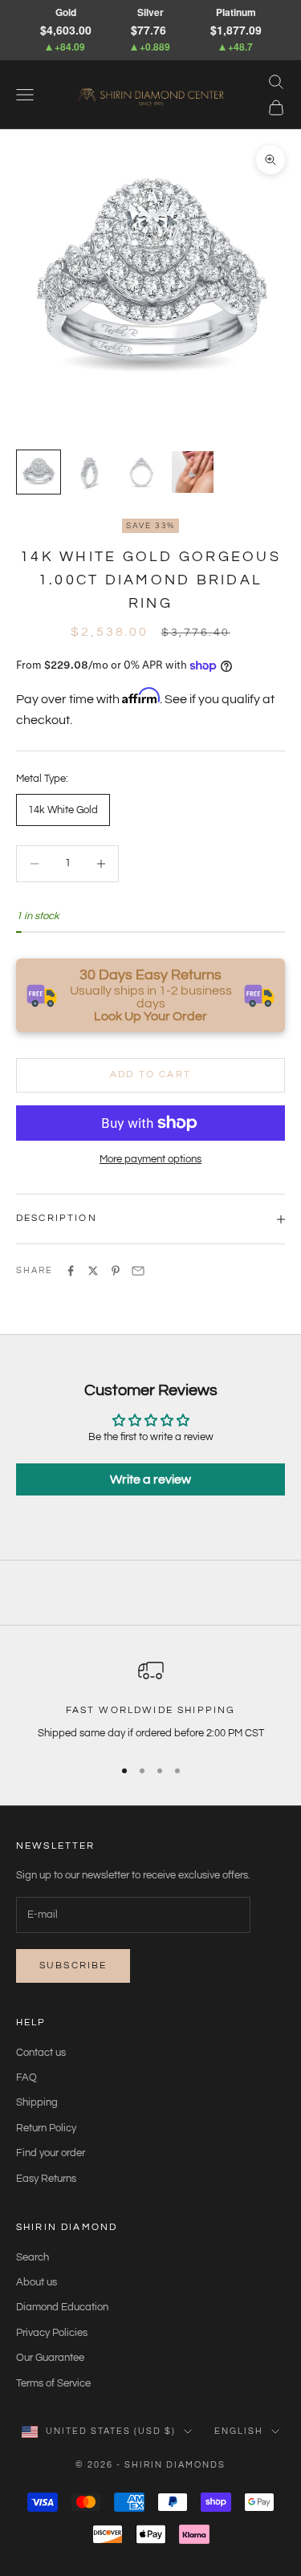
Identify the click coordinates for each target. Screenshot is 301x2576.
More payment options (150, 1159)
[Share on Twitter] (93, 1271)
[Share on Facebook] (71, 1271)
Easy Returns (46, 2179)
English (239, 2431)
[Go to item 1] (39, 472)
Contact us (41, 2053)
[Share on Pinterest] (116, 1271)
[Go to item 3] (141, 472)
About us (37, 2282)
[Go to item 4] (193, 472)
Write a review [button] (150, 1479)
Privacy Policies (52, 2333)
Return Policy (46, 2128)
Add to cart (150, 1074)
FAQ (26, 2077)
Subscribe (73, 1966)
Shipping (37, 2102)
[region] (150, 1700)
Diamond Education (62, 2307)
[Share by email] (138, 1271)
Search (33, 2257)
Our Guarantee (50, 2358)
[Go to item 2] (90, 472)
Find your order (51, 2153)
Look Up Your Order (150, 1016)
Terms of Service (53, 2383)
